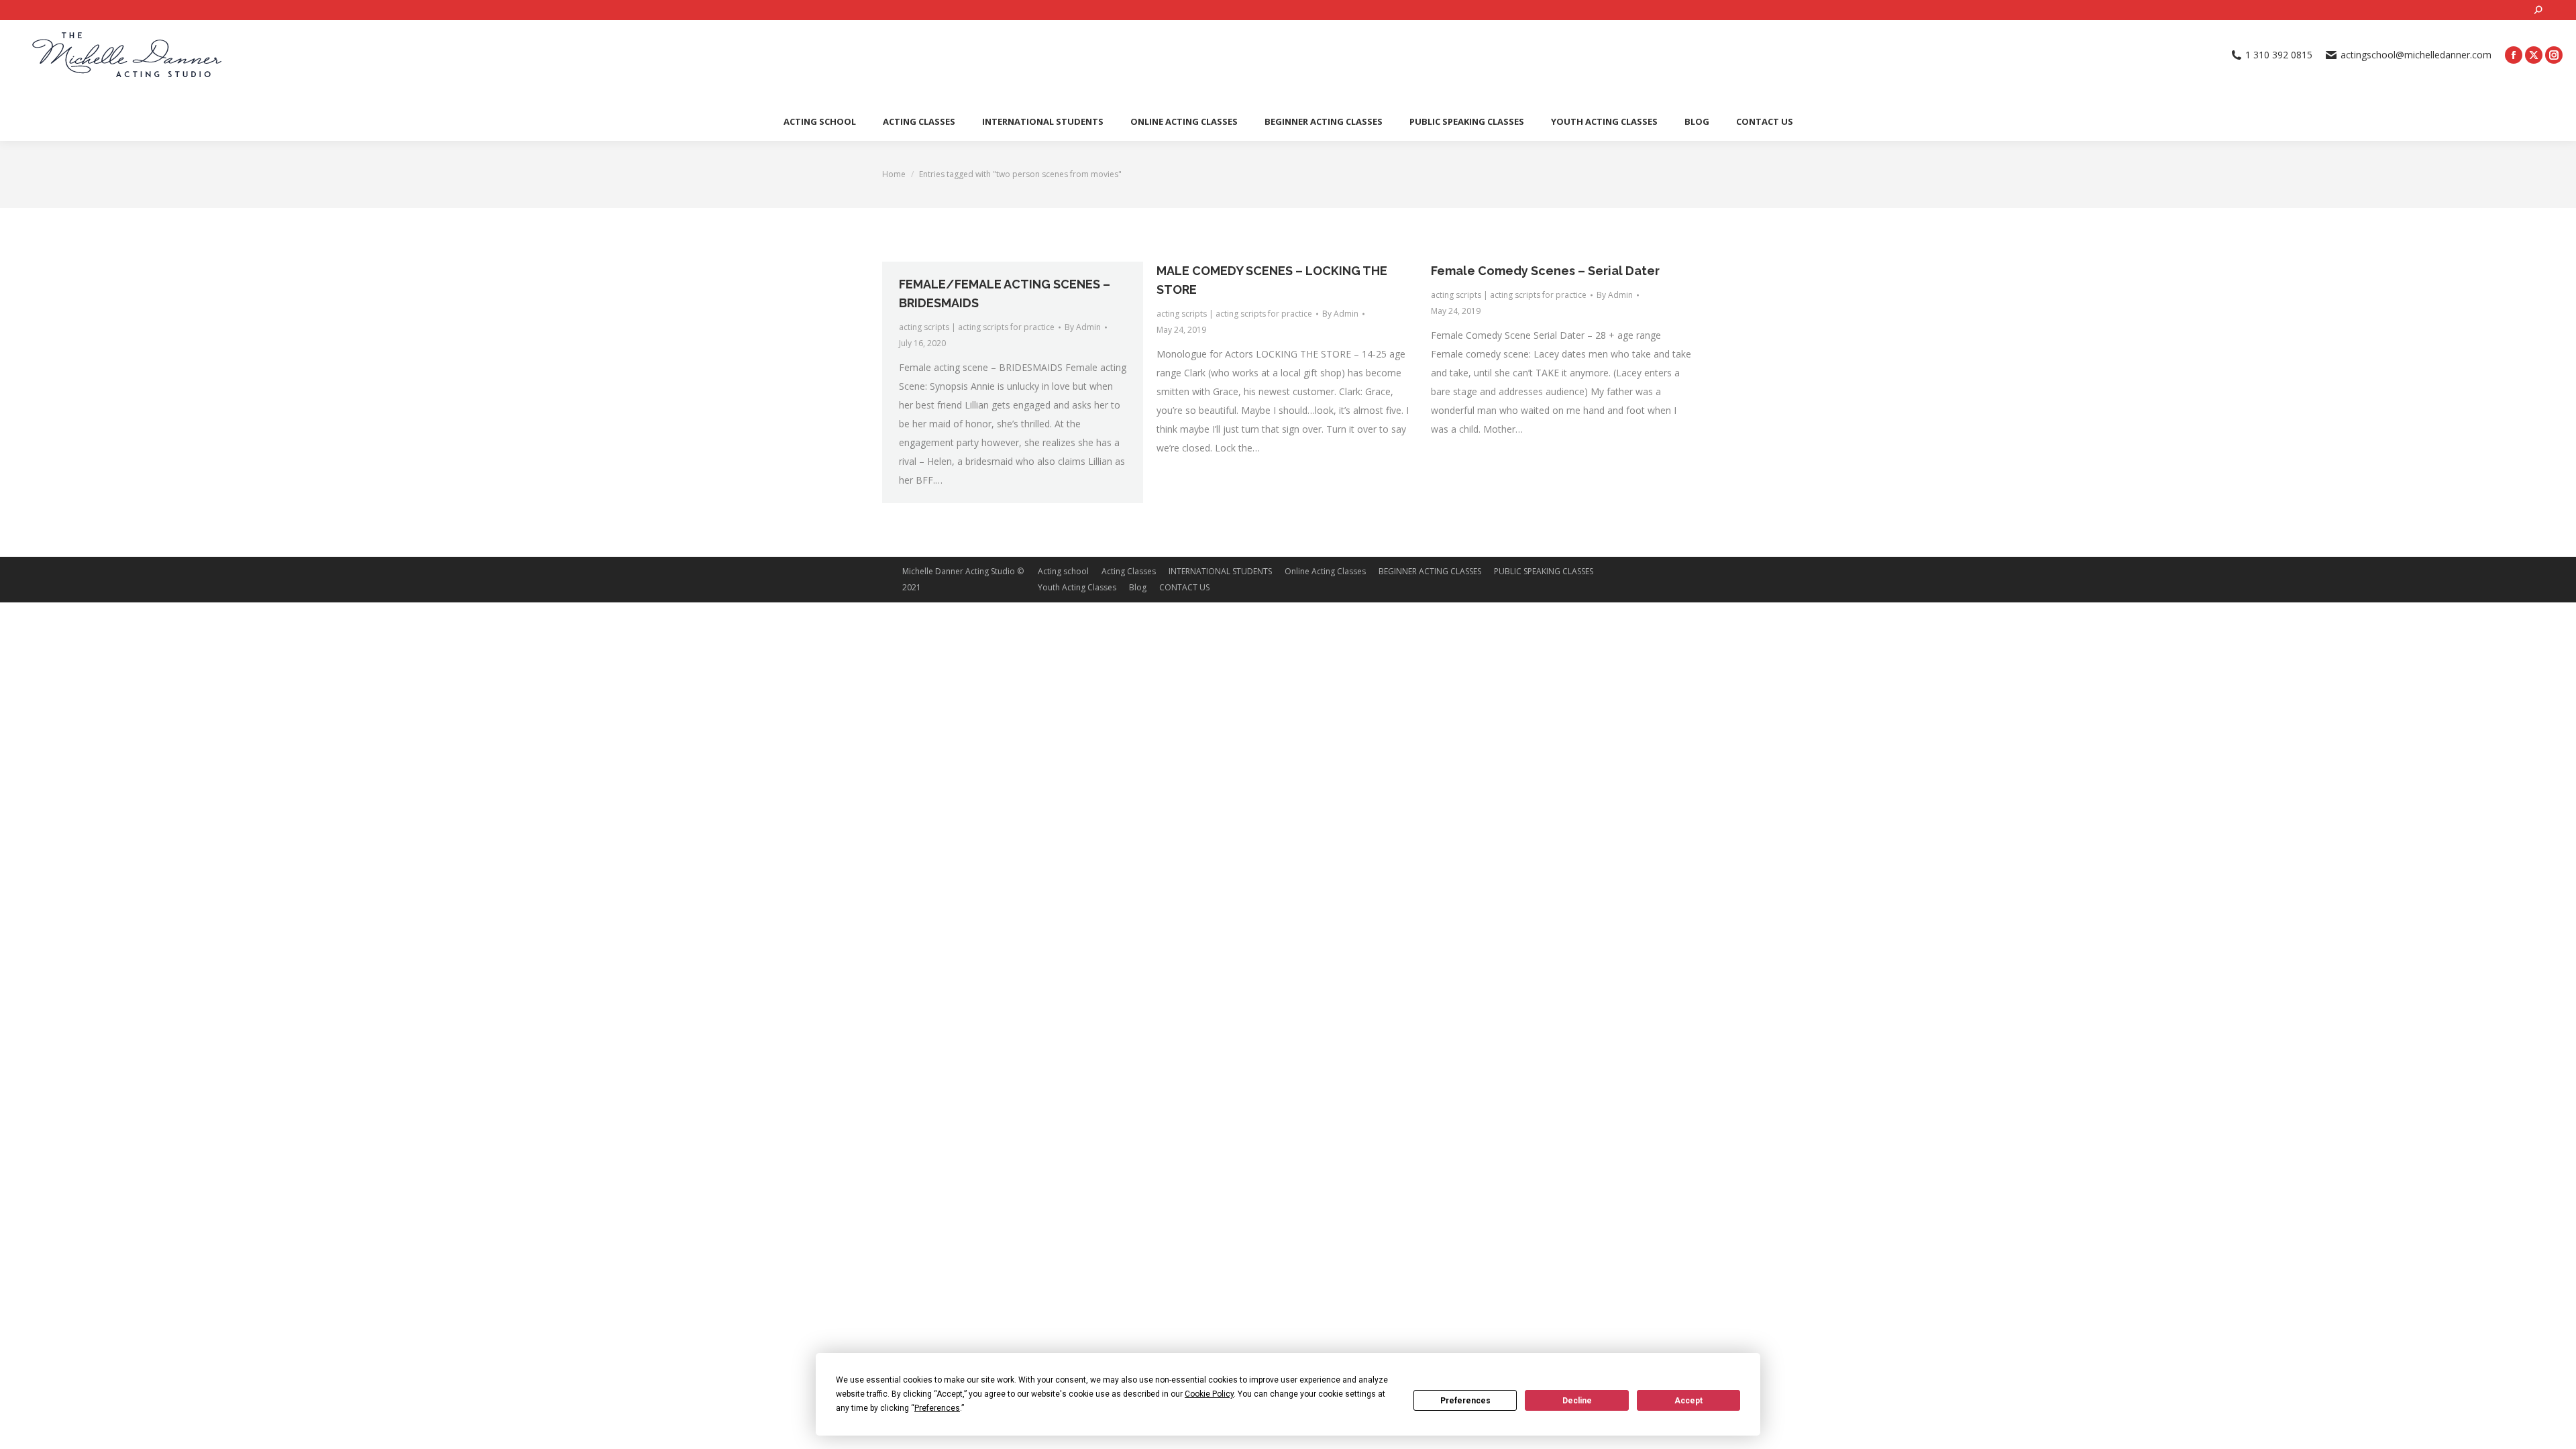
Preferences (1465, 1401)
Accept (1688, 1401)
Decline (1577, 1401)
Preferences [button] (937, 1408)
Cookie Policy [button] (1209, 1394)
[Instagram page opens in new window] (2554, 55)
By (1083, 327)
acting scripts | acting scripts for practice (977, 327)
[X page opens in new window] (2534, 55)
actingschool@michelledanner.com (2416, 55)
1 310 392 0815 (2279, 55)
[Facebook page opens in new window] (2514, 55)
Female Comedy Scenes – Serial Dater (1545, 271)
